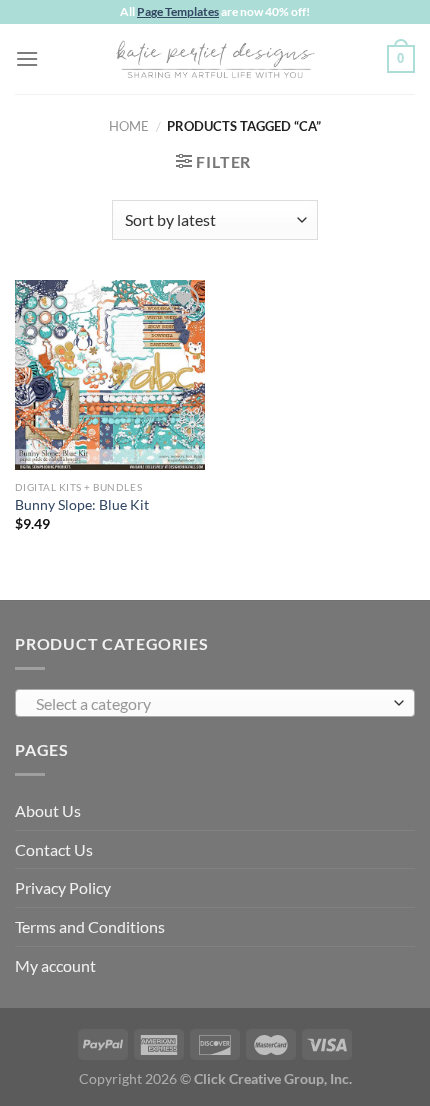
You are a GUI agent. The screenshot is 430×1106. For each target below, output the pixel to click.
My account (55, 965)
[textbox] (210, 704)
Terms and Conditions (90, 926)
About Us (48, 810)
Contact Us (54, 849)
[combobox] (215, 703)
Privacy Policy (63, 887)
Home (129, 126)
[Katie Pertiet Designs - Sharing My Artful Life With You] (215, 59)
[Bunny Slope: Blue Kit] (110, 375)
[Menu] (27, 58)
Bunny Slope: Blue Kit (82, 505)
